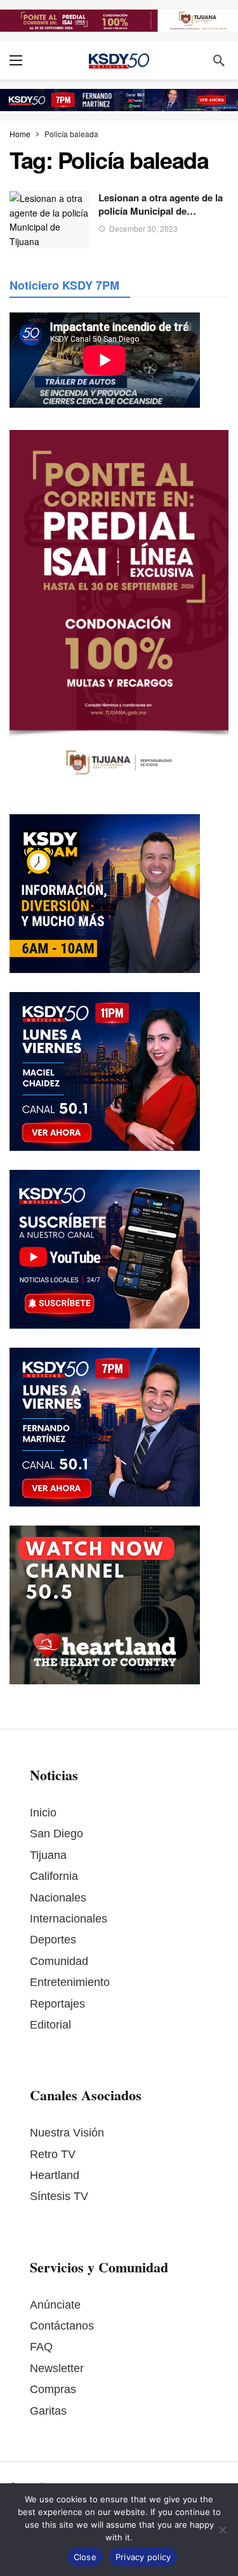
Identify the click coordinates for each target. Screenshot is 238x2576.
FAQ (41, 2347)
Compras (53, 2389)
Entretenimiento (70, 1982)
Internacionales (69, 1919)
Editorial (50, 2025)
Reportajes (57, 2004)
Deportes (53, 1940)
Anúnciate (55, 2305)
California (54, 1876)
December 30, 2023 (143, 228)
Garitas (48, 2411)
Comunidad (59, 1961)
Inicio (43, 1813)
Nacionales (58, 1898)
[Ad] (119, 21)
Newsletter (57, 2368)
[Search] (219, 60)
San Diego (56, 1834)
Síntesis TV (59, 2196)
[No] (222, 2530)
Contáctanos (62, 2326)
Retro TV (53, 2154)
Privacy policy (143, 2557)
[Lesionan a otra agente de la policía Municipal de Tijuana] (49, 219)
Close (85, 2557)
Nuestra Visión (67, 2133)
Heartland (55, 2175)
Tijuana (48, 1855)
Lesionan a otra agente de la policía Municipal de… (161, 204)
